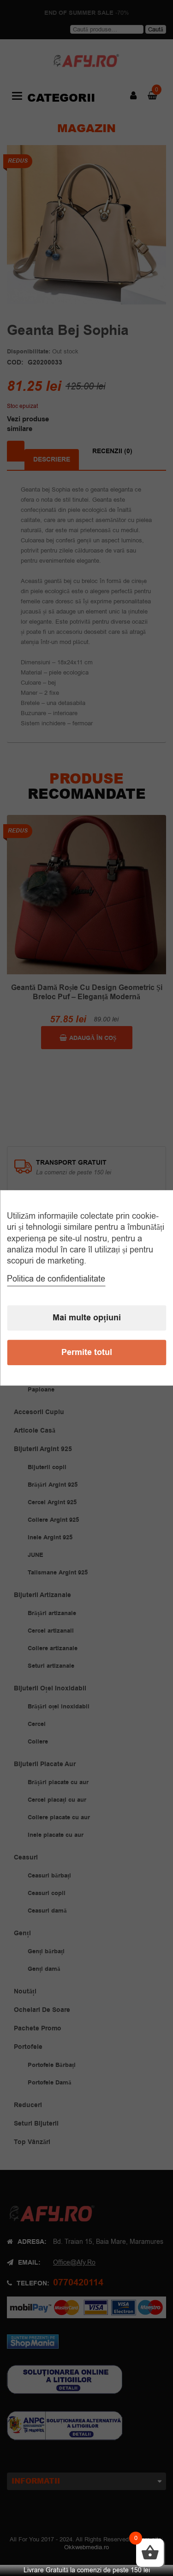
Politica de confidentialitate (56, 1279)
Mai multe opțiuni (87, 1318)
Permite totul (87, 1353)
